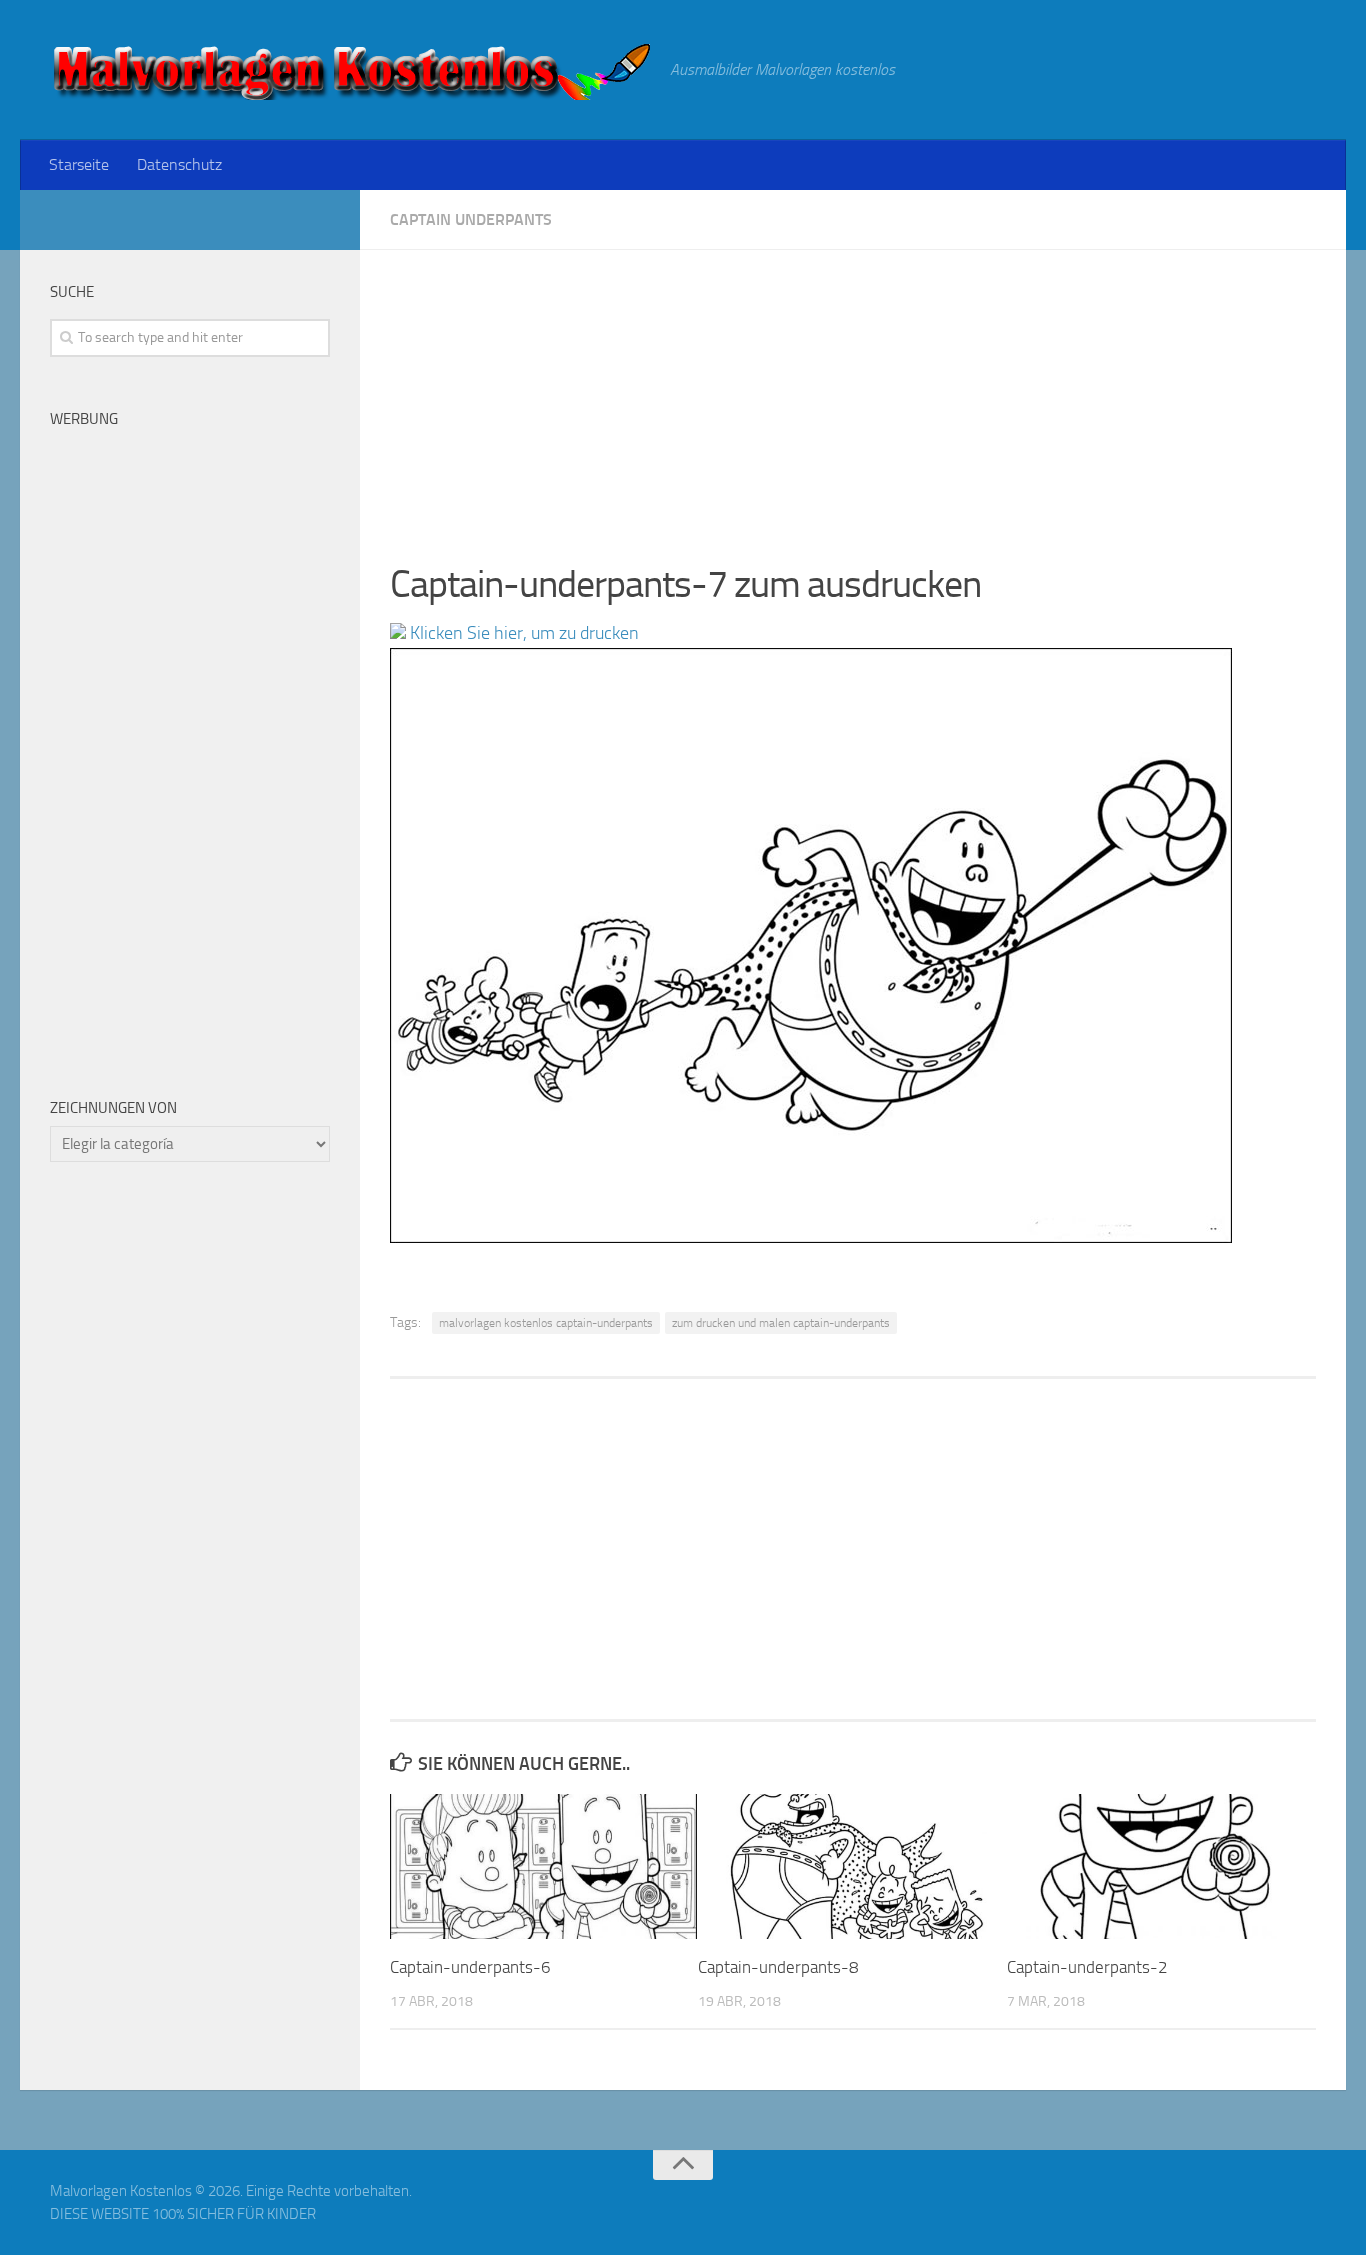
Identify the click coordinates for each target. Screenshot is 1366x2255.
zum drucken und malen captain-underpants (781, 1323)
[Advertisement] (853, 390)
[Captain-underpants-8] (851, 1866)
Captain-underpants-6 (470, 1967)
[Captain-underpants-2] (1160, 1866)
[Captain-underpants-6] (543, 1866)
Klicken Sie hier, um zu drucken (522, 633)
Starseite (79, 164)
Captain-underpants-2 (1087, 1967)
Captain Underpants (471, 219)
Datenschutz (179, 164)
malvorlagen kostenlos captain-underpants (546, 1323)
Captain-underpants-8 (778, 1967)
